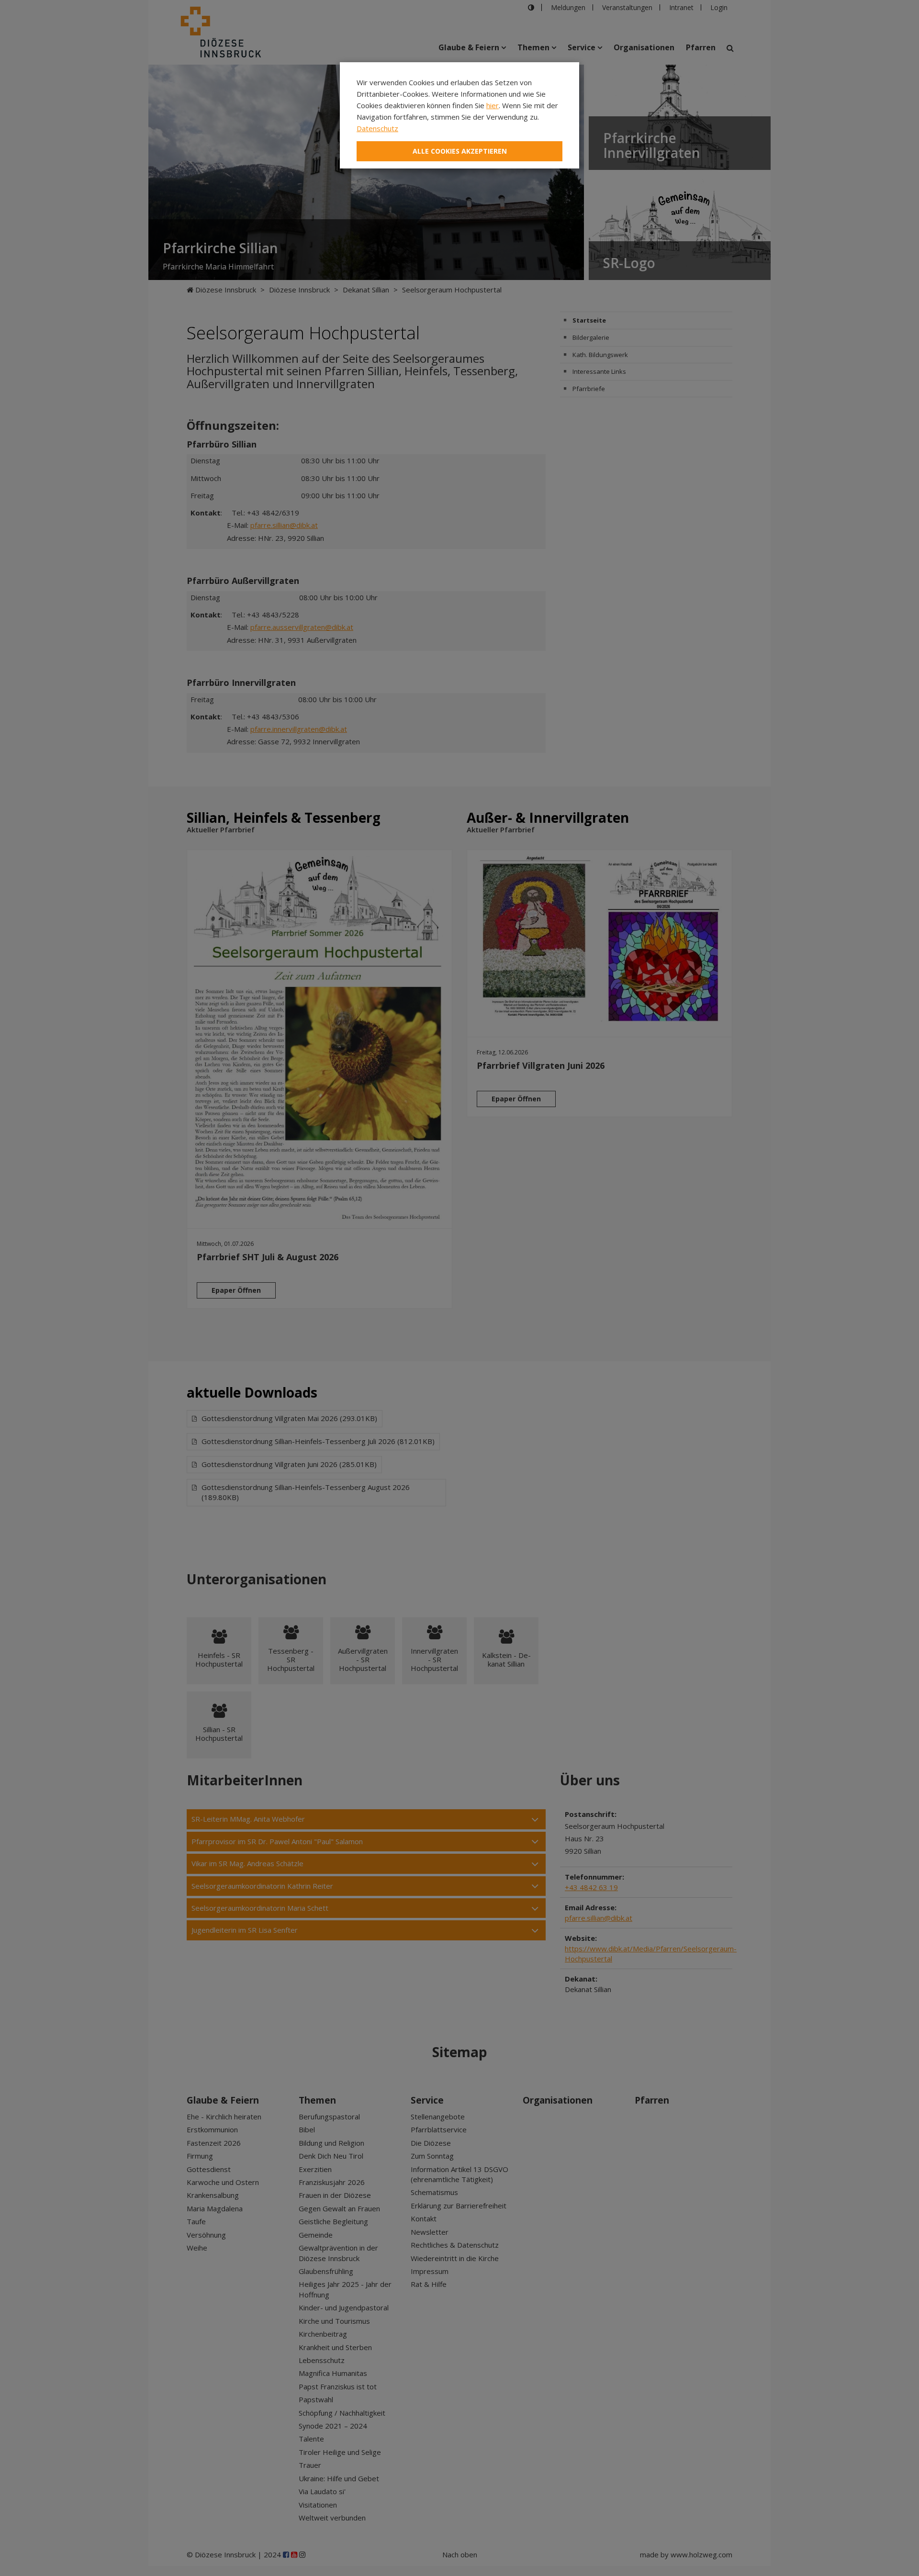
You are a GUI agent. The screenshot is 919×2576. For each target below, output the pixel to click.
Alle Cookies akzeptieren (460, 151)
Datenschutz (377, 128)
